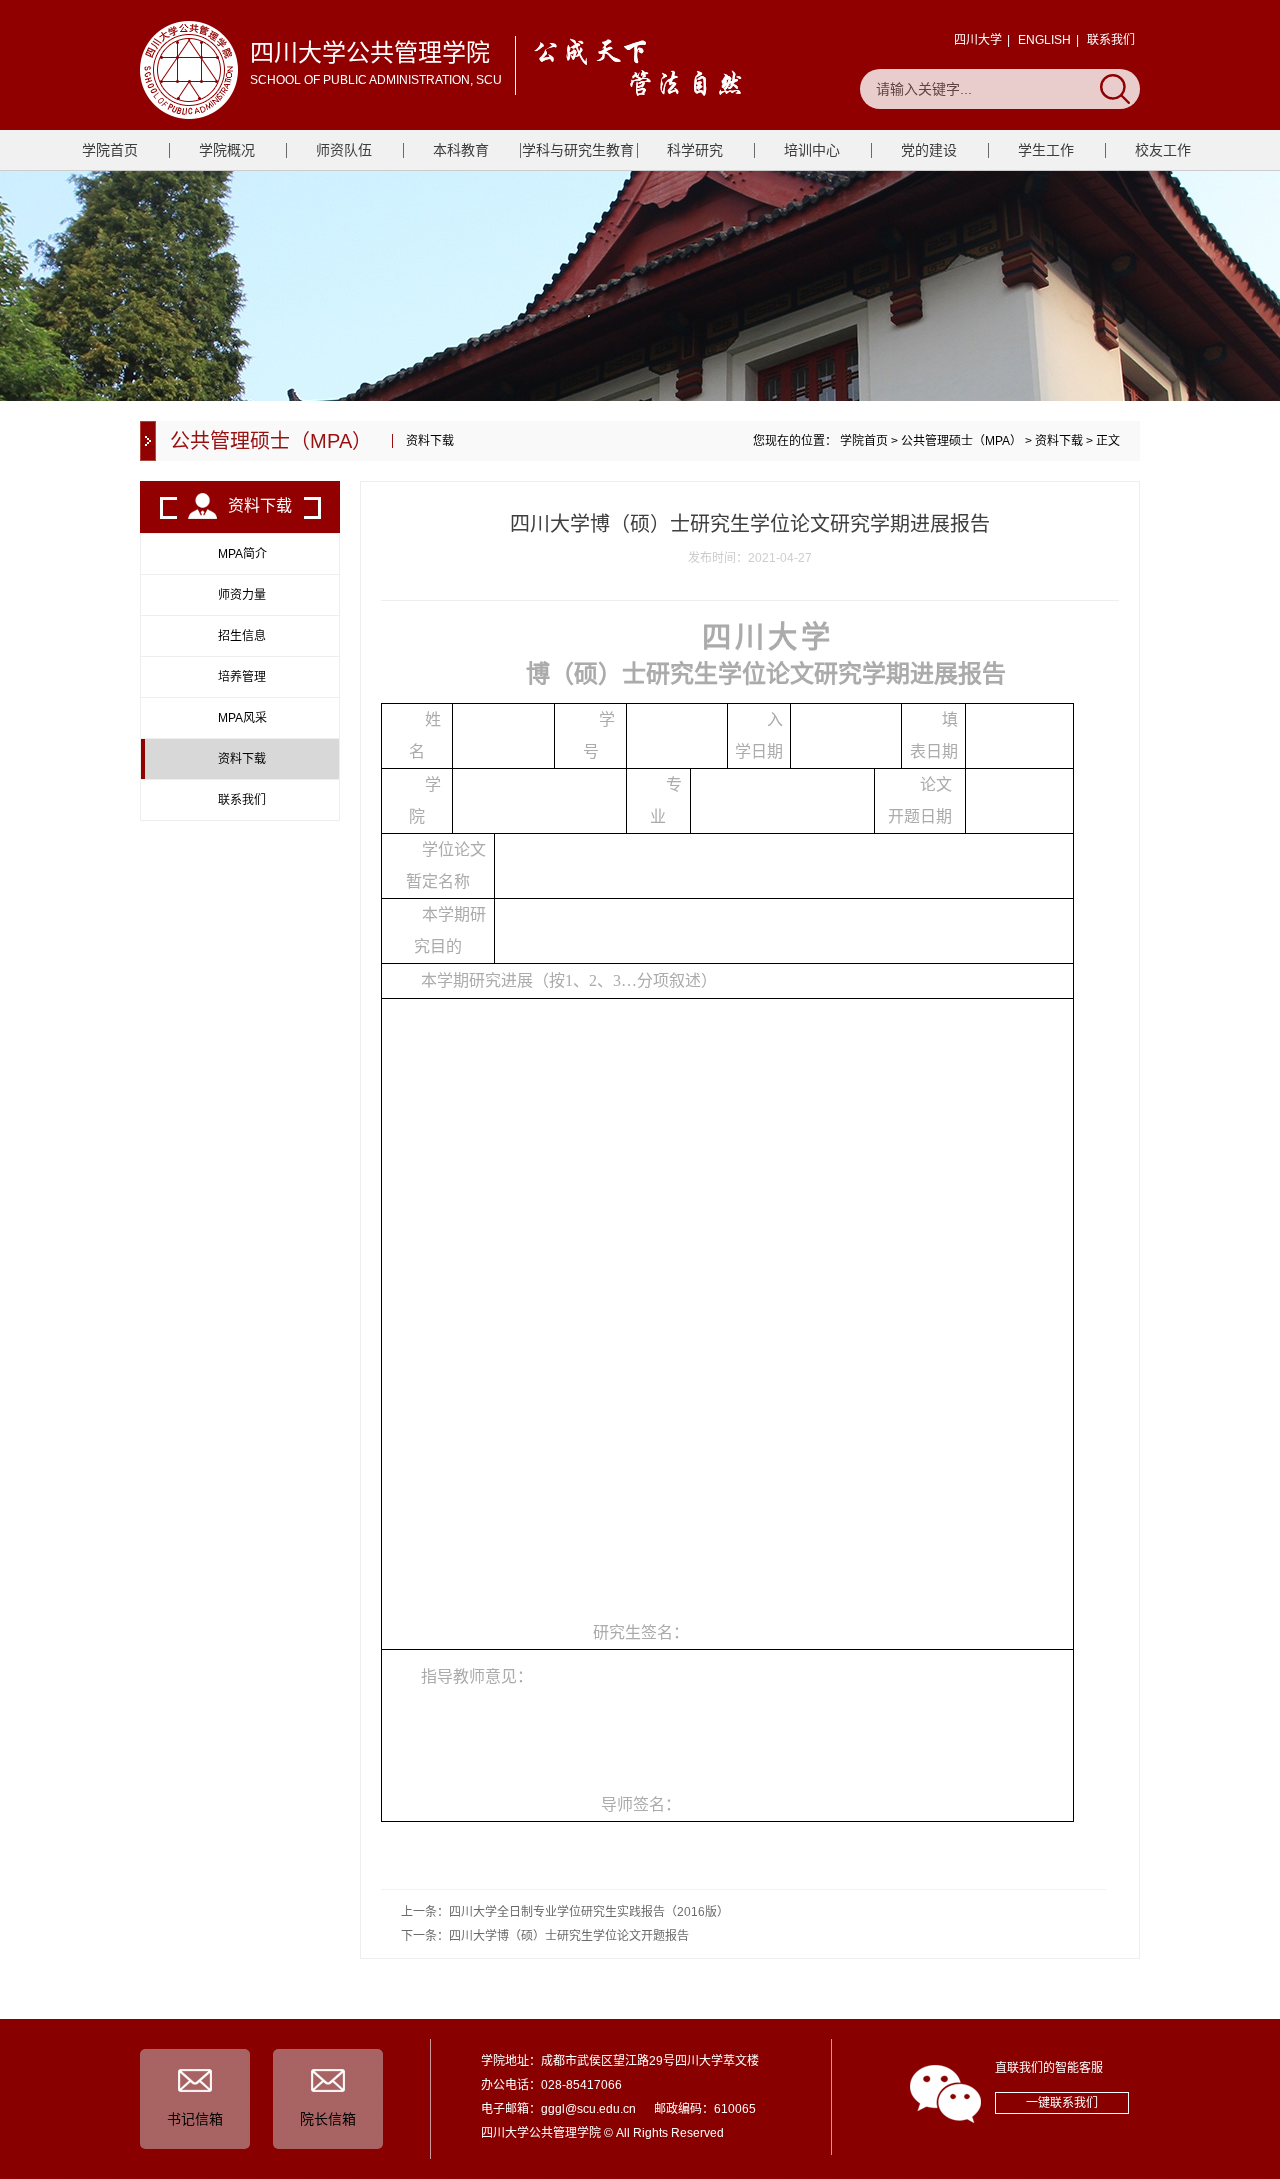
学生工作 (1046, 150)
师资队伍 (344, 150)
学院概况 (227, 150)
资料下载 (1059, 441)
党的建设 (929, 150)
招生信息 (242, 636)
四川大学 (978, 40)
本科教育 (461, 150)
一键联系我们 (1062, 2103)
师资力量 (242, 595)
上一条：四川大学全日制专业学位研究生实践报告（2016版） (565, 1912)
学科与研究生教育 (578, 150)
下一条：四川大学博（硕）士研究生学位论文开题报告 (545, 1936)
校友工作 (1163, 150)
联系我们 (1111, 40)
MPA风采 (242, 718)
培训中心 (812, 150)
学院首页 (110, 150)
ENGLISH (1044, 40)
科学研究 (695, 150)
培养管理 (242, 677)
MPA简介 (242, 554)
